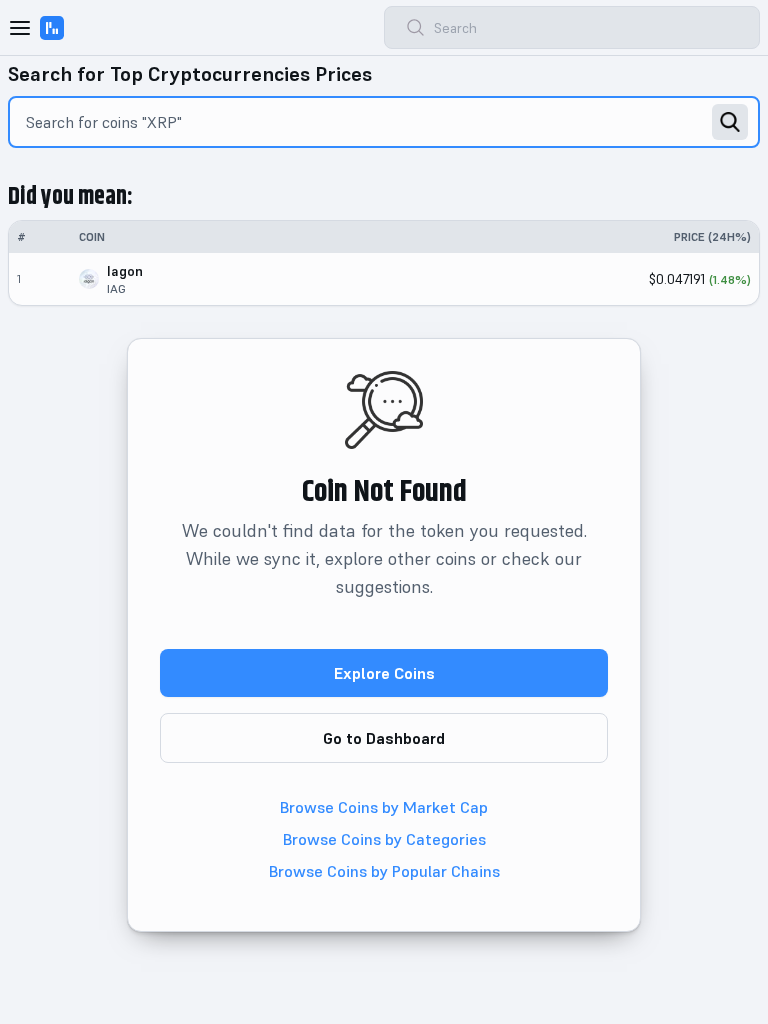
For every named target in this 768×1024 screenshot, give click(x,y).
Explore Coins (384, 673)
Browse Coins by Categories (384, 839)
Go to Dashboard (384, 738)
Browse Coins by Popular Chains (384, 871)
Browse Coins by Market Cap (384, 807)
